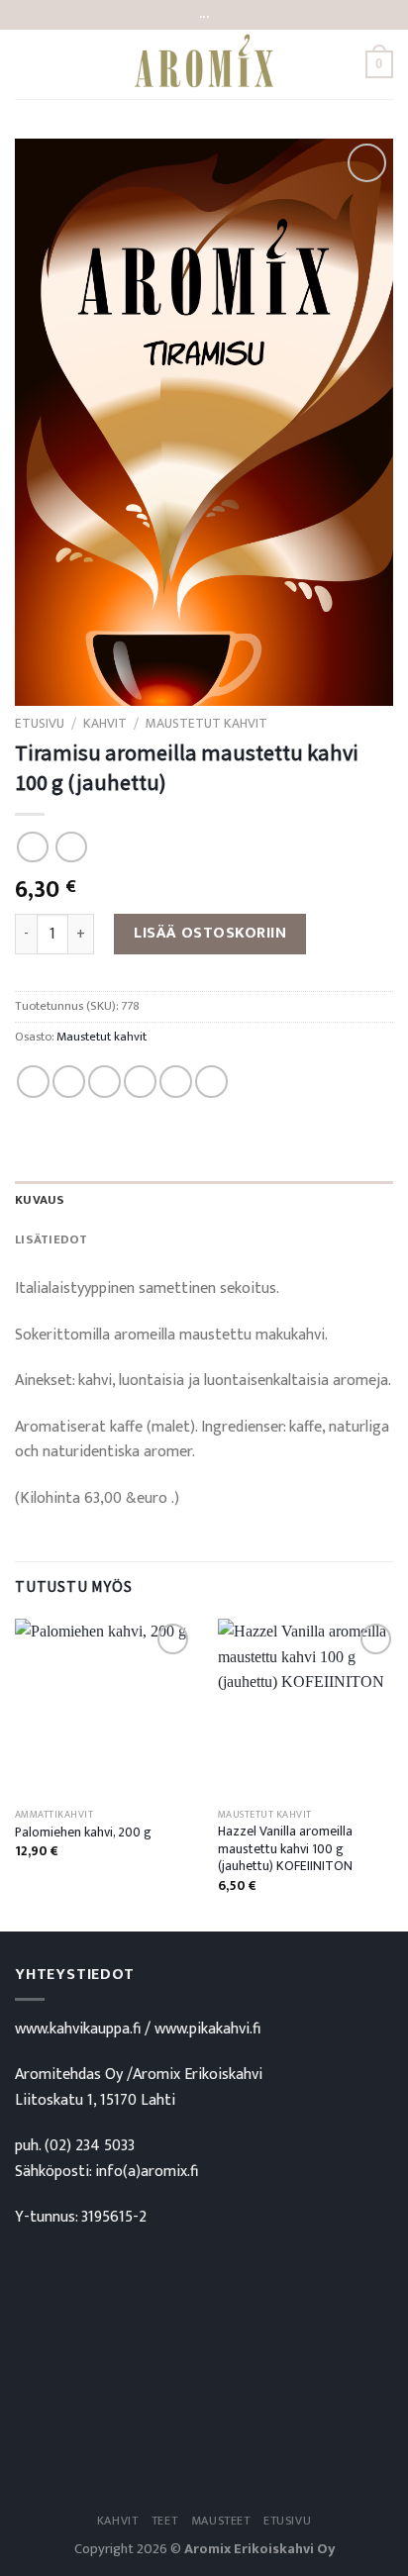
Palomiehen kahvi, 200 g (83, 1833)
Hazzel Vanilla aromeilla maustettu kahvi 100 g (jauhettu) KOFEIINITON (285, 1850)
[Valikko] (27, 64)
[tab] (204, 1201)
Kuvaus (40, 1200)
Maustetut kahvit (206, 724)
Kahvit (105, 724)
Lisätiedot (51, 1240)
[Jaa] (33, 1082)
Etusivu (40, 724)
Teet (164, 2521)
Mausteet (221, 2521)
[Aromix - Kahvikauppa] (204, 64)
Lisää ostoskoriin (210, 933)
